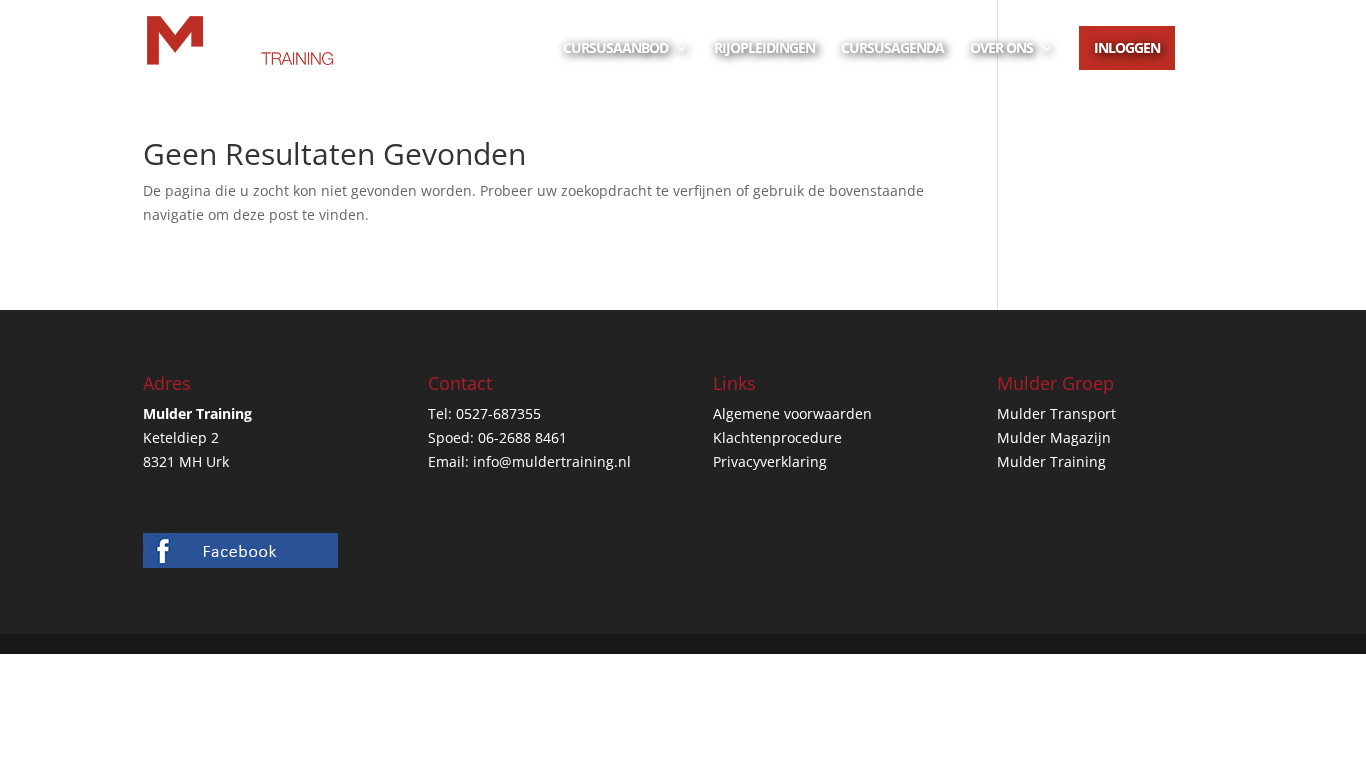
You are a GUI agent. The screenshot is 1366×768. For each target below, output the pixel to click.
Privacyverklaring (770, 461)
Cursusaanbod (615, 49)
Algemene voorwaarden (792, 413)
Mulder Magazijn (1054, 437)
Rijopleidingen (764, 49)
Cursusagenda (892, 49)
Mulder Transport (1056, 413)
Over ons (1001, 49)
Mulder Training (1051, 461)
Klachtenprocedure (777, 437)
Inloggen (1127, 47)
